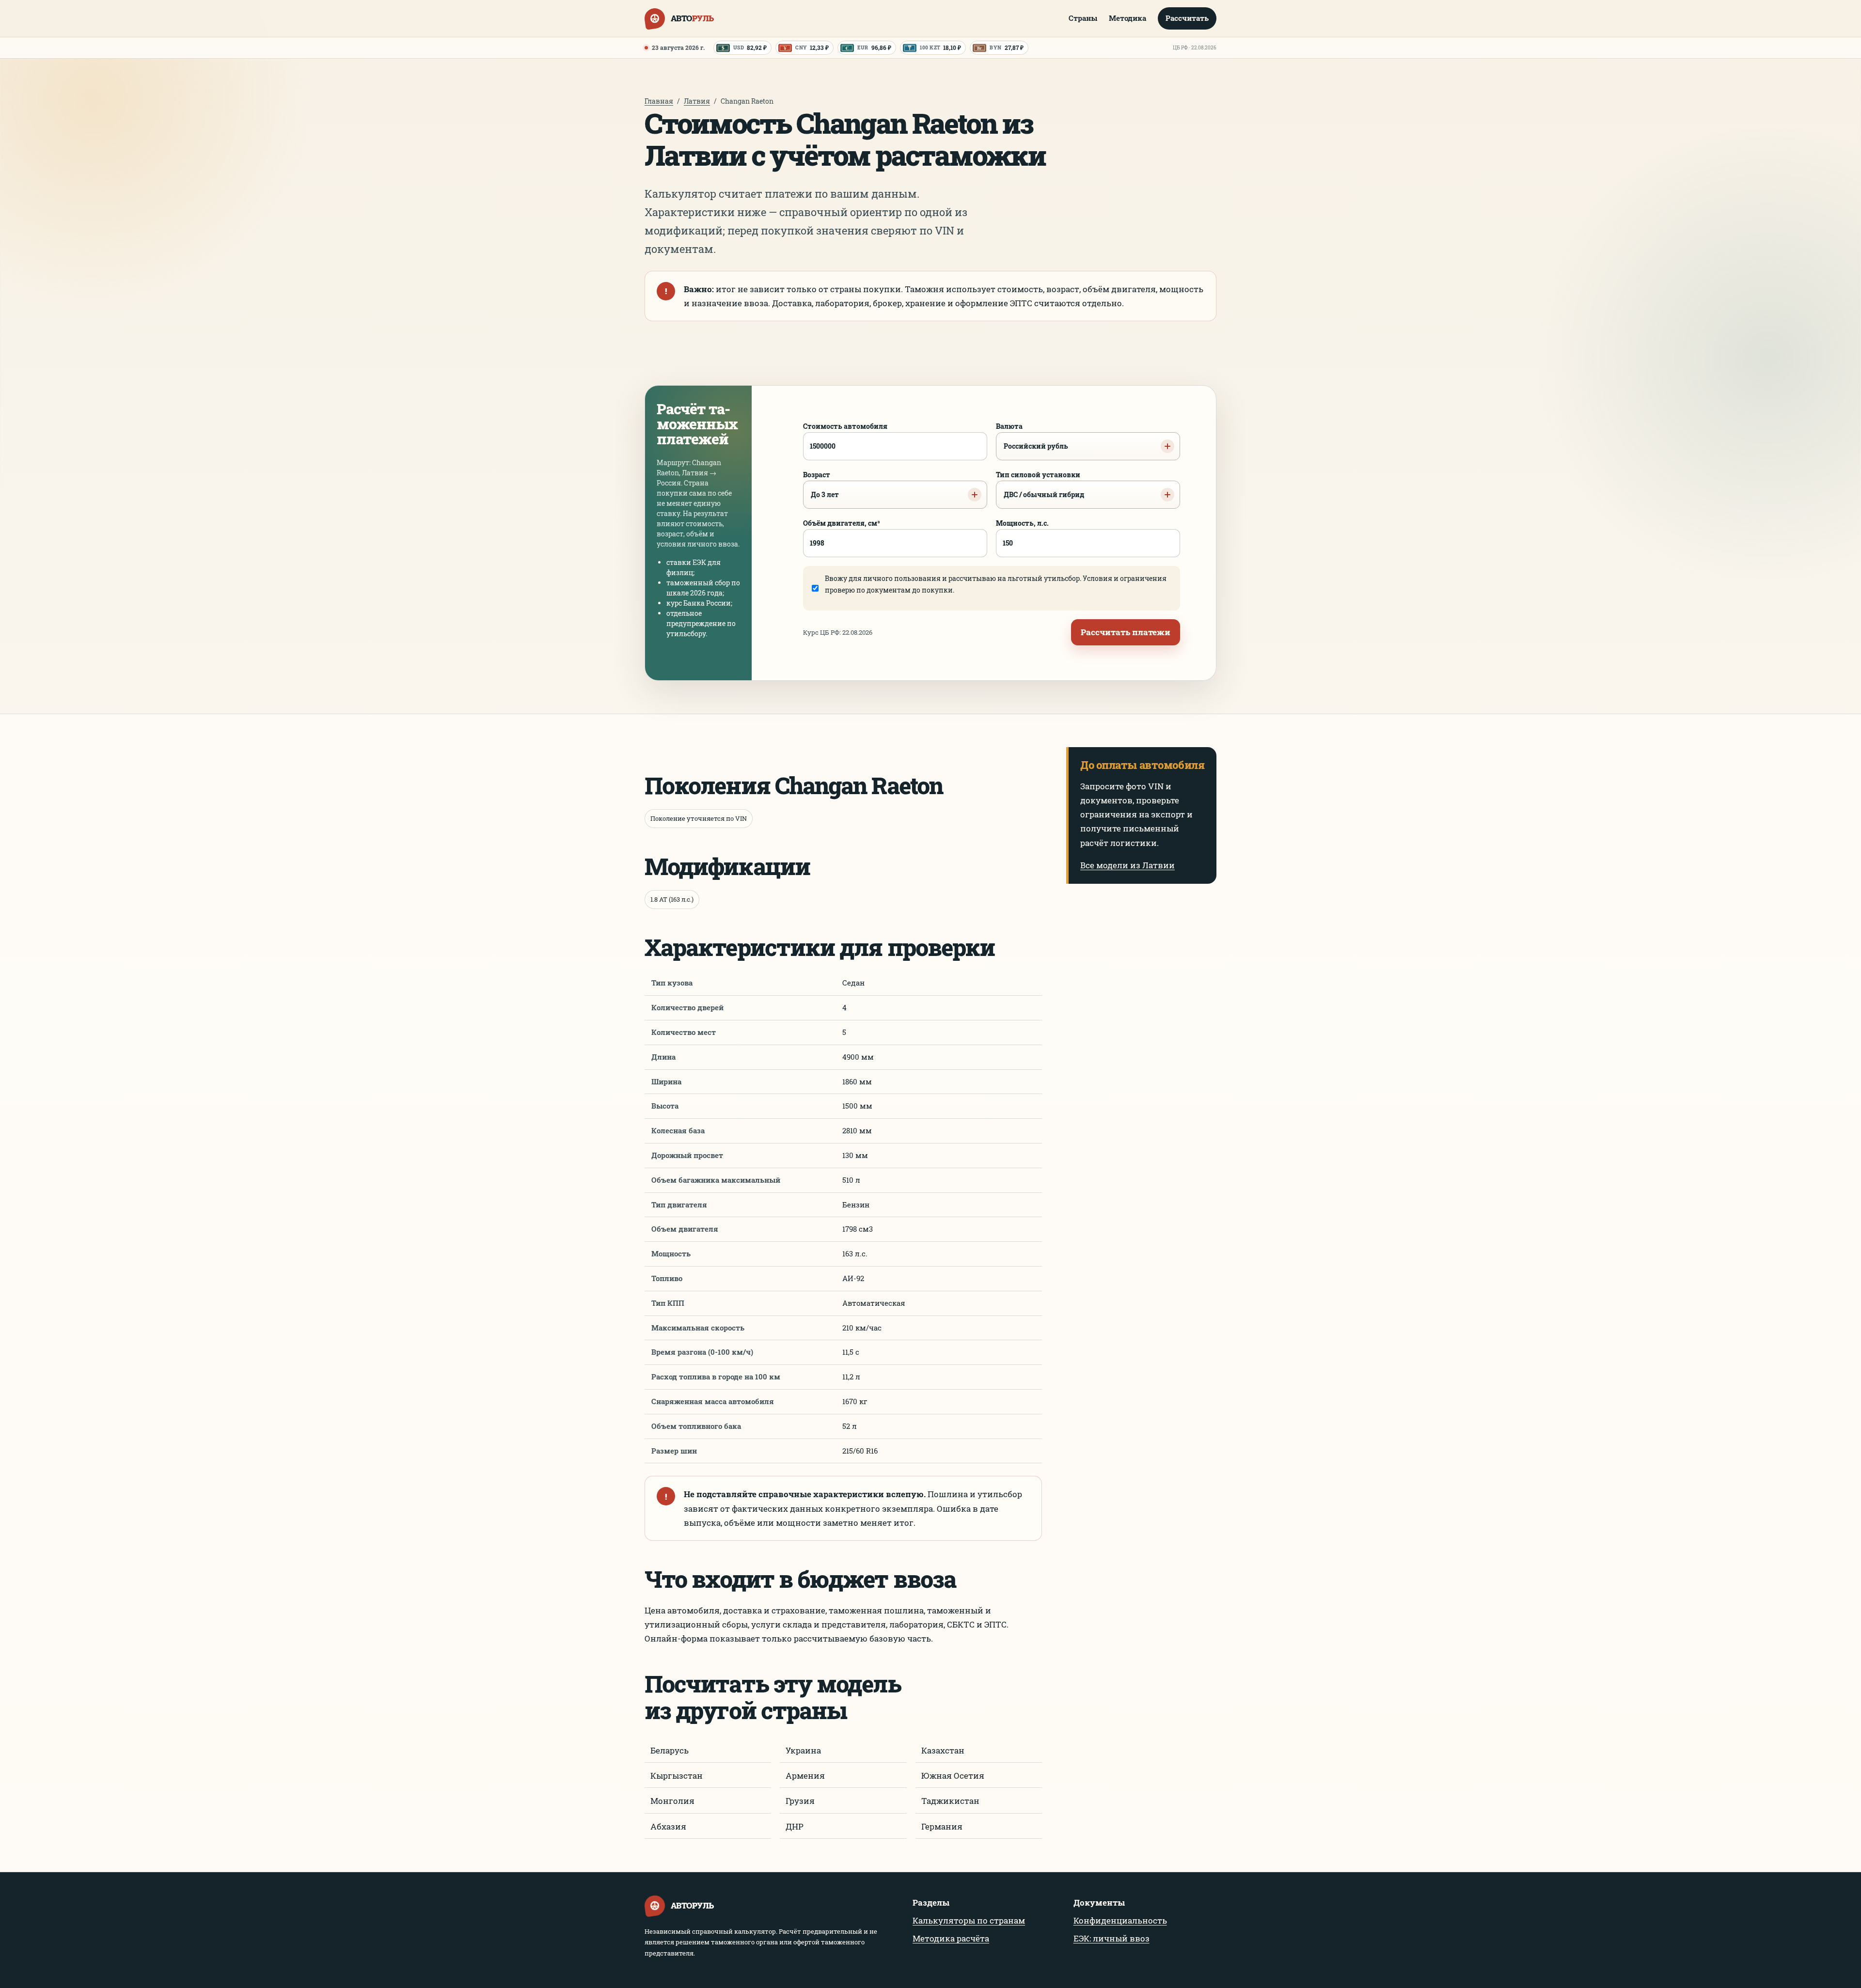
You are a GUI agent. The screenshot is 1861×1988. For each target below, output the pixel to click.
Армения (805, 1776)
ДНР (795, 1826)
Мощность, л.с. (1022, 523)
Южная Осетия (953, 1776)
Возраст (821, 485)
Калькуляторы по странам (969, 1920)
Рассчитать (1187, 18)
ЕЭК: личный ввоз (1112, 1938)
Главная (659, 101)
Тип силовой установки (1040, 485)
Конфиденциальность (1120, 1920)
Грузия (800, 1801)
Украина (803, 1750)
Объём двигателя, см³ (842, 523)
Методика (1128, 18)
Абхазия (668, 1826)
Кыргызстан (677, 1776)
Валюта (1032, 436)
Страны (1083, 18)
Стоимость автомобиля (845, 426)
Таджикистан (950, 1801)
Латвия (697, 101)
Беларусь (670, 1750)
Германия (942, 1826)
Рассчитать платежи (1126, 632)
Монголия (672, 1801)
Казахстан (943, 1750)
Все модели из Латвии (1128, 865)
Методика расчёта (951, 1938)
